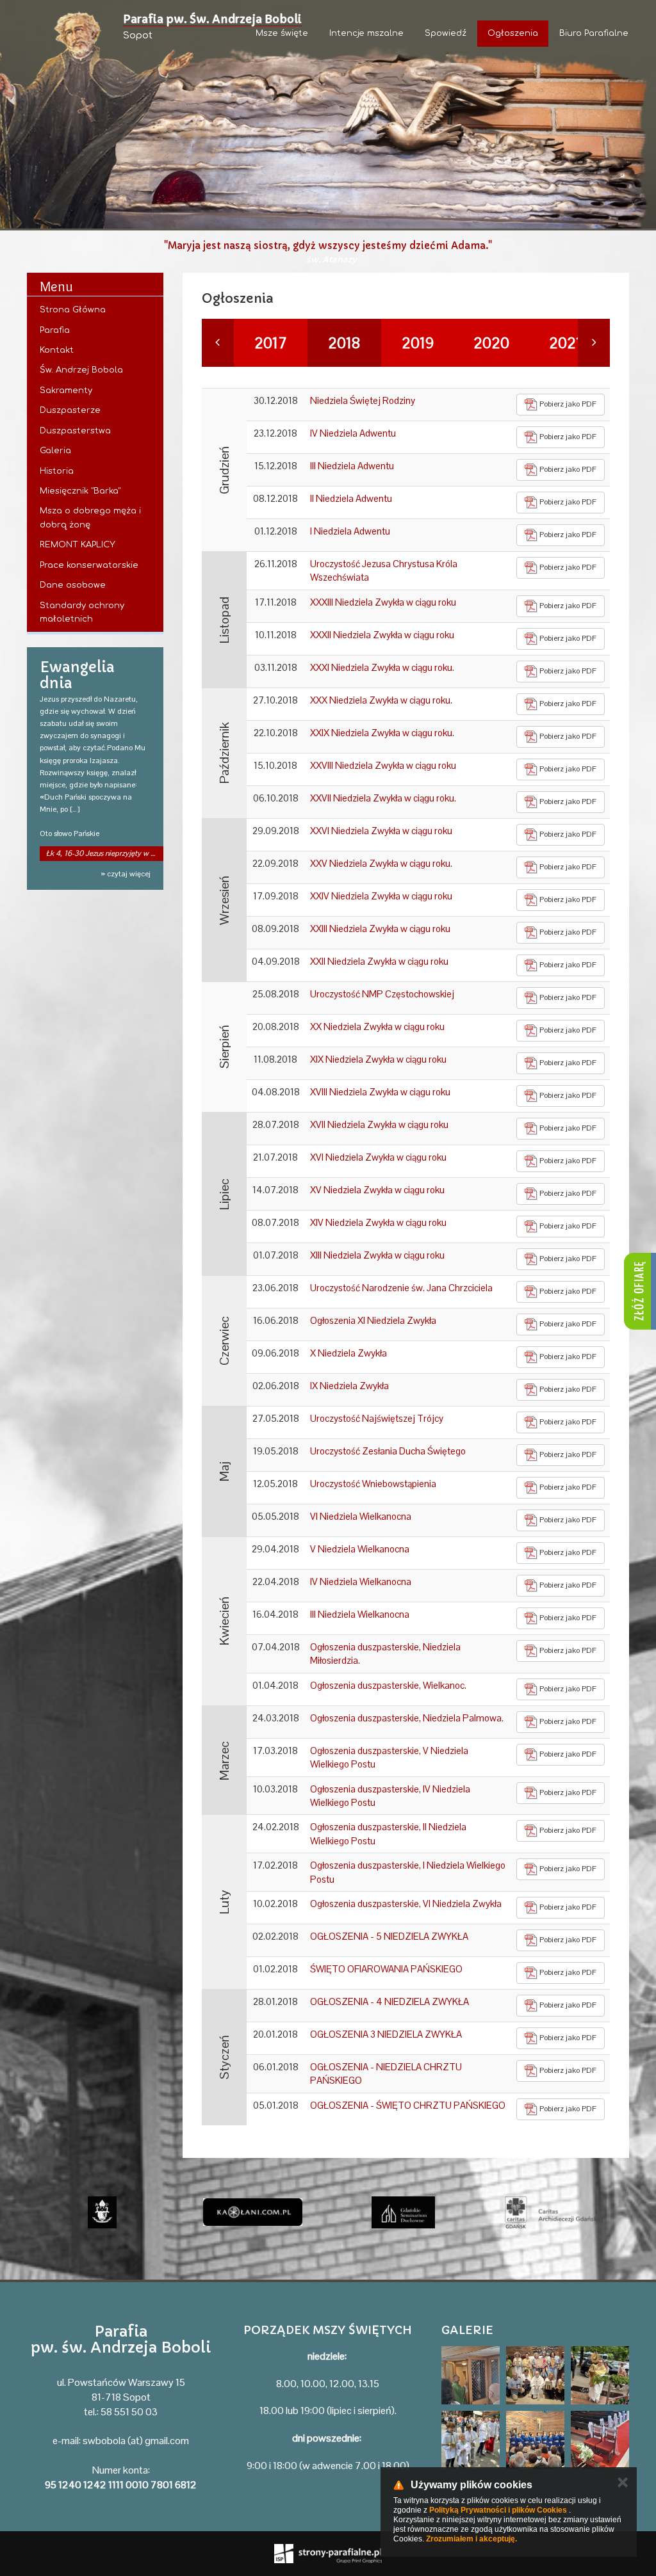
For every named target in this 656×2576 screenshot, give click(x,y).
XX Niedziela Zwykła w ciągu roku (377, 1026)
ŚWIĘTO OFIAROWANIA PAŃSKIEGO (386, 1969)
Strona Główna (73, 310)
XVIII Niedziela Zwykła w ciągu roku (380, 1092)
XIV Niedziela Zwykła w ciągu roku (378, 1222)
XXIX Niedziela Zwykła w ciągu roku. (382, 733)
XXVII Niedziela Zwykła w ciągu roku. (383, 798)
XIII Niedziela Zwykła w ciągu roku (377, 1255)
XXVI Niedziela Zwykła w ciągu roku (381, 831)
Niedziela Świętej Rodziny (363, 400)
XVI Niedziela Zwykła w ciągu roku (378, 1157)
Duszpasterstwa (75, 431)
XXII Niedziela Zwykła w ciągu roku (379, 961)
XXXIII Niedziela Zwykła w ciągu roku (383, 602)
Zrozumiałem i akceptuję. (471, 2539)
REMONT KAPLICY (78, 545)
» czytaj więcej (126, 874)
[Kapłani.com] (102, 2212)
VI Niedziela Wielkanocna (361, 1516)
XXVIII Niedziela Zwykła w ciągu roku (383, 765)
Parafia (55, 330)
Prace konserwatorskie (89, 565)
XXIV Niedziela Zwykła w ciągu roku (381, 896)
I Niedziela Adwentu (350, 531)
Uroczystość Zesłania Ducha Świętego (388, 1451)
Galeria (55, 451)
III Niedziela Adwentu (352, 466)
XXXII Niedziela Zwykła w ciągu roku (382, 635)
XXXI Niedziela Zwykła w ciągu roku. (382, 667)
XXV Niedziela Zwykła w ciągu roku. (381, 863)
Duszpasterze (70, 410)
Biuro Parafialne (594, 33)
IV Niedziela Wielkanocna (361, 1582)
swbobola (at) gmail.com (136, 2441)
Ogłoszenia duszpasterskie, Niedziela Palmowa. (407, 1718)
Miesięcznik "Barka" (80, 491)
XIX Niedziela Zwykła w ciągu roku (378, 1059)
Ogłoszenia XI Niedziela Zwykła (373, 1320)
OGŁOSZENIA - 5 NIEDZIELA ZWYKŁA (389, 1936)
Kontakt (57, 350)
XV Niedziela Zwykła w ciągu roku (377, 1190)
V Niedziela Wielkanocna (360, 1549)
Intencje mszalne (366, 33)
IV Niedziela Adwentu (353, 433)
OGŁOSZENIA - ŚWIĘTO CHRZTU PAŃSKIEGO (408, 2105)
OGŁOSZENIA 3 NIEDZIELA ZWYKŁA (386, 2034)
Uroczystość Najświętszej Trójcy (377, 1418)
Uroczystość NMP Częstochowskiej (382, 994)
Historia (57, 471)
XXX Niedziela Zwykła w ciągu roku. (381, 700)
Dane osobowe (73, 585)
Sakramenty (66, 390)
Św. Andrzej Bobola (81, 370)
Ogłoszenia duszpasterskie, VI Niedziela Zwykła (406, 1904)
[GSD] (253, 2212)
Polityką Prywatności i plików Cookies (498, 2510)
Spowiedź (446, 33)
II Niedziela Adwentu (351, 498)
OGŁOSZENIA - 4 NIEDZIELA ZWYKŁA (389, 2001)
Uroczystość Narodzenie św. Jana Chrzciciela (401, 1288)
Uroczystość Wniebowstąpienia (373, 1484)
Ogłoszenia (513, 33)
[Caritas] (403, 2212)
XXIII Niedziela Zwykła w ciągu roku (380, 929)
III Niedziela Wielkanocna (360, 1614)
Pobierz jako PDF (567, 404)
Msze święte (282, 33)
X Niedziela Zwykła (348, 1353)
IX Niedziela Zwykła (349, 1386)
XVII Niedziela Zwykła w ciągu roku (379, 1124)
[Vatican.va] (554, 2212)
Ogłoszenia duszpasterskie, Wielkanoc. (388, 1685)
